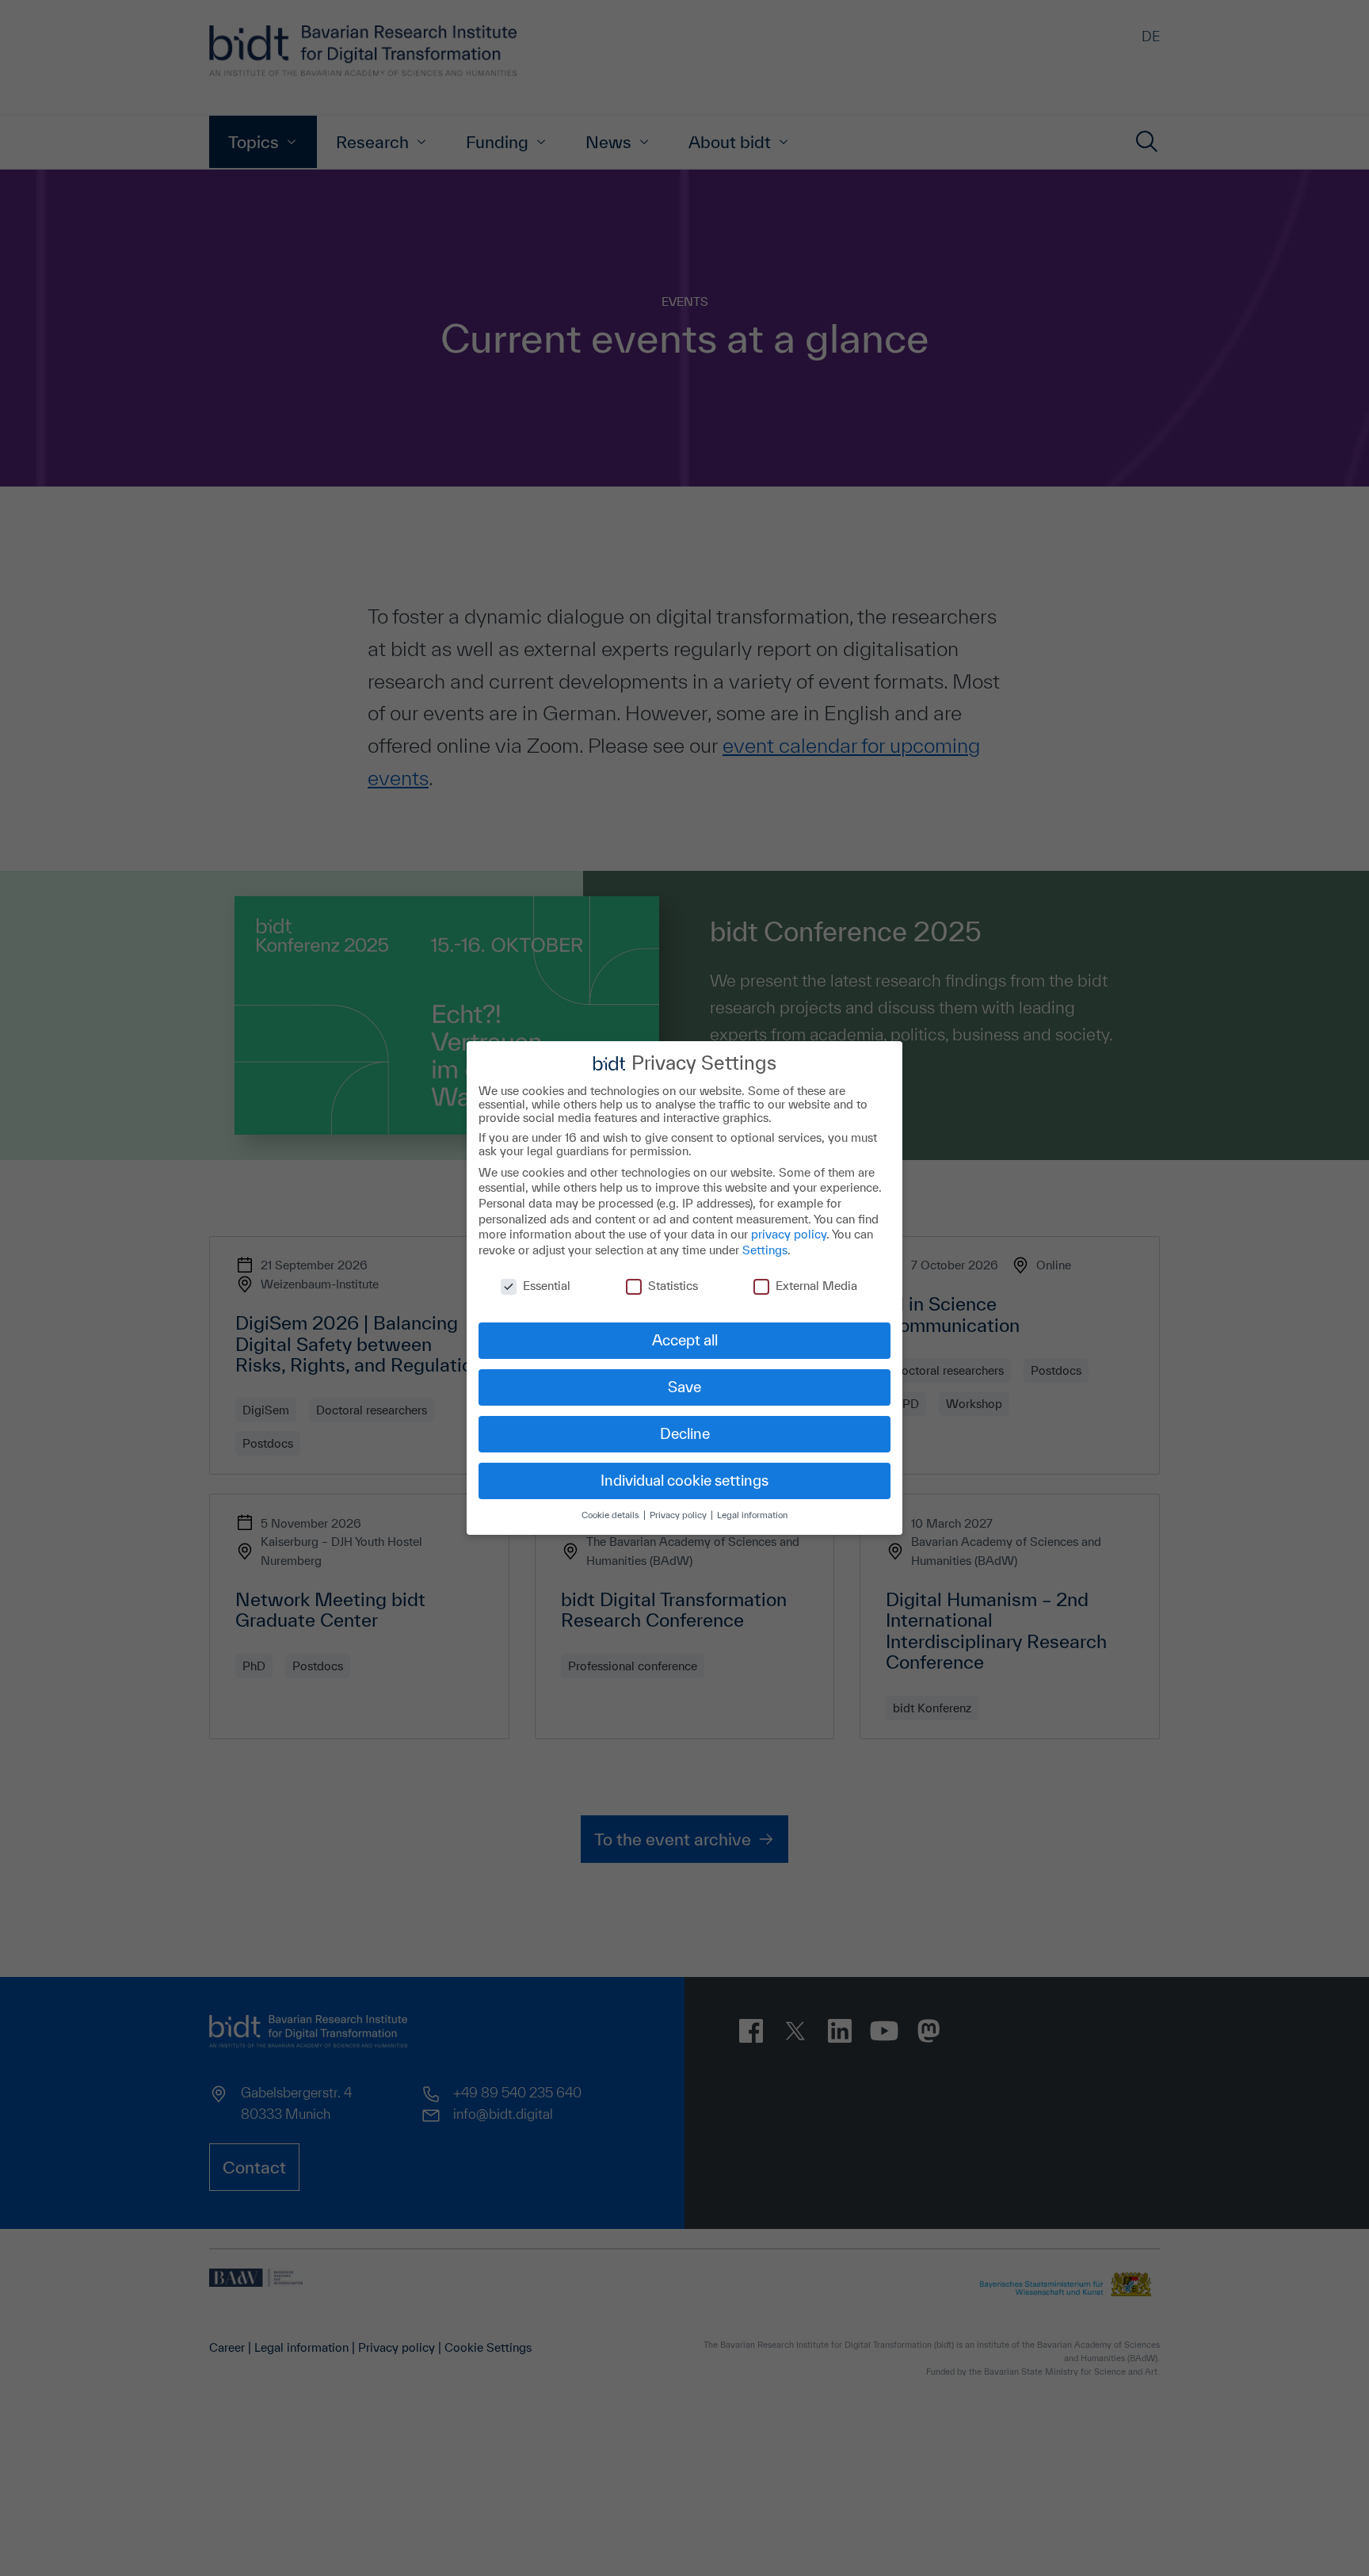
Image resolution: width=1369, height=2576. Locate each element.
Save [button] (684, 1387)
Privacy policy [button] (679, 1515)
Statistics (673, 1286)
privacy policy (789, 1234)
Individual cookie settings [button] (684, 1480)
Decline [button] (685, 1433)
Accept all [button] (685, 1340)
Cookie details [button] (612, 1515)
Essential (547, 1286)
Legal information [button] (752, 1515)
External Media (816, 1286)
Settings (765, 1250)
